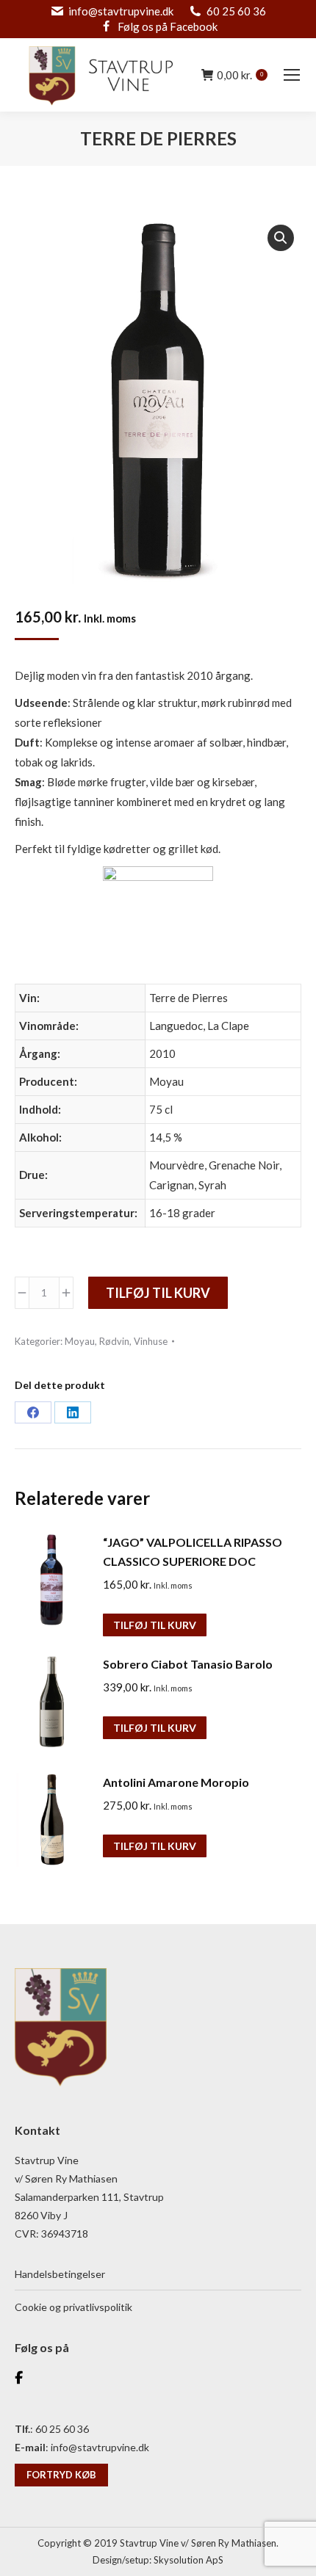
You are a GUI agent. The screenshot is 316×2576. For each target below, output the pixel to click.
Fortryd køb (61, 2475)
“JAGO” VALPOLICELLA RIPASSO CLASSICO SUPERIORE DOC (193, 1552)
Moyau (80, 1341)
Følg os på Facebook (168, 26)
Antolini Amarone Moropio (176, 1782)
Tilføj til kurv (158, 1293)
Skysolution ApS (188, 2560)
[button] (281, 238)
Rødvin (114, 1341)
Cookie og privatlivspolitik (73, 2307)
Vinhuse (151, 1341)
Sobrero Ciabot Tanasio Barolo (188, 1664)
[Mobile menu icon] (292, 75)
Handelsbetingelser (60, 2274)
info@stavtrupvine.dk (121, 11)
